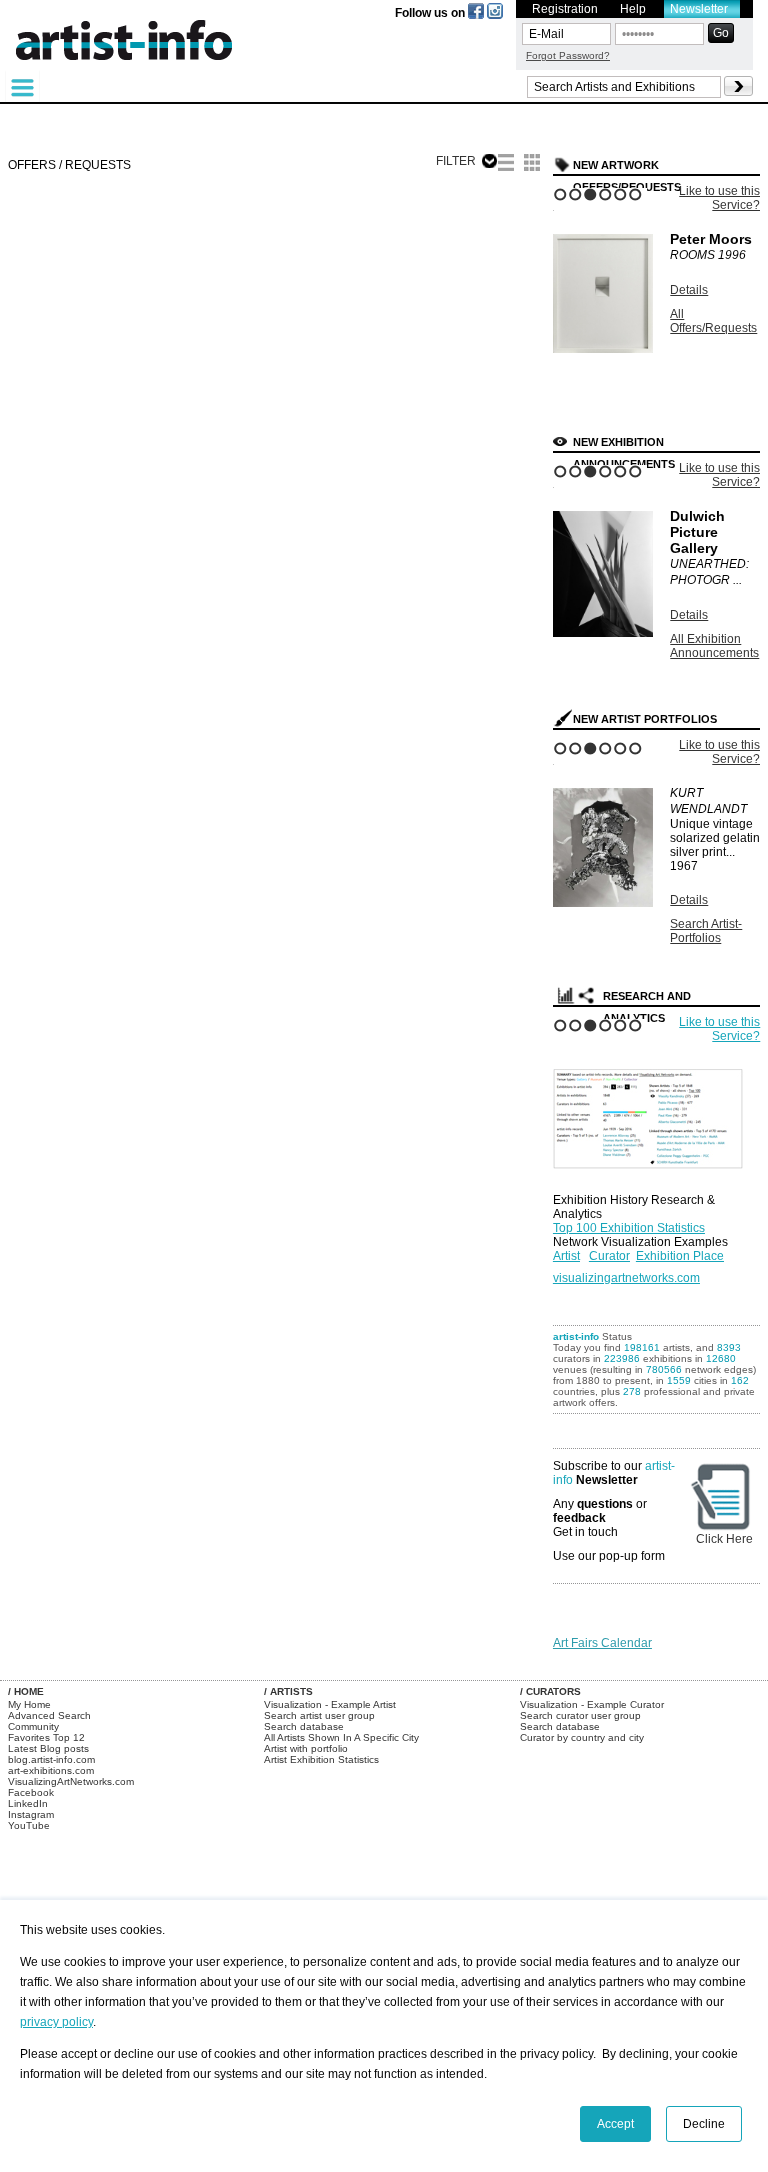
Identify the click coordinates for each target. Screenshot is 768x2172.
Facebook (31, 1792)
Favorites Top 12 (46, 1737)
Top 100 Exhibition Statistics (629, 1228)
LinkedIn (28, 1803)
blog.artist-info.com (51, 1759)
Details (689, 290)
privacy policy (56, 2022)
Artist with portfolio (306, 1748)
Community (33, 1726)
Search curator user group (580, 1715)
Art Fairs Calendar (602, 1643)
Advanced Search (49, 1715)
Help (633, 9)
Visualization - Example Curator (592, 1704)
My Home (29, 1704)
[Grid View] (532, 165)
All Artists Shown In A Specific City (341, 1737)
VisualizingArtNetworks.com (71, 1781)
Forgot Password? (568, 55)
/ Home (26, 1691)
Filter (456, 161)
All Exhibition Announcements (714, 646)
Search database (304, 1726)
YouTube (29, 1825)
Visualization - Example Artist (330, 1704)
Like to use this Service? (719, 198)
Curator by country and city (582, 1737)
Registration (565, 9)
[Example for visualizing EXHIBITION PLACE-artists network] (653, 1114)
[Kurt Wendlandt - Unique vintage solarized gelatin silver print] (603, 903)
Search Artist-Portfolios (706, 931)
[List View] (506, 165)
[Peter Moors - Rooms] (603, 349)
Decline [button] (704, 2124)
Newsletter (699, 9)
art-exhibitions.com (51, 1770)
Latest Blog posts (48, 1748)
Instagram (31, 1814)
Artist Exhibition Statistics (321, 1759)
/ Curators (550, 1691)
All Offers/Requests (713, 321)
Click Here (724, 1539)
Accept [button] (615, 2124)
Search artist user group (319, 1715)
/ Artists (288, 1691)
